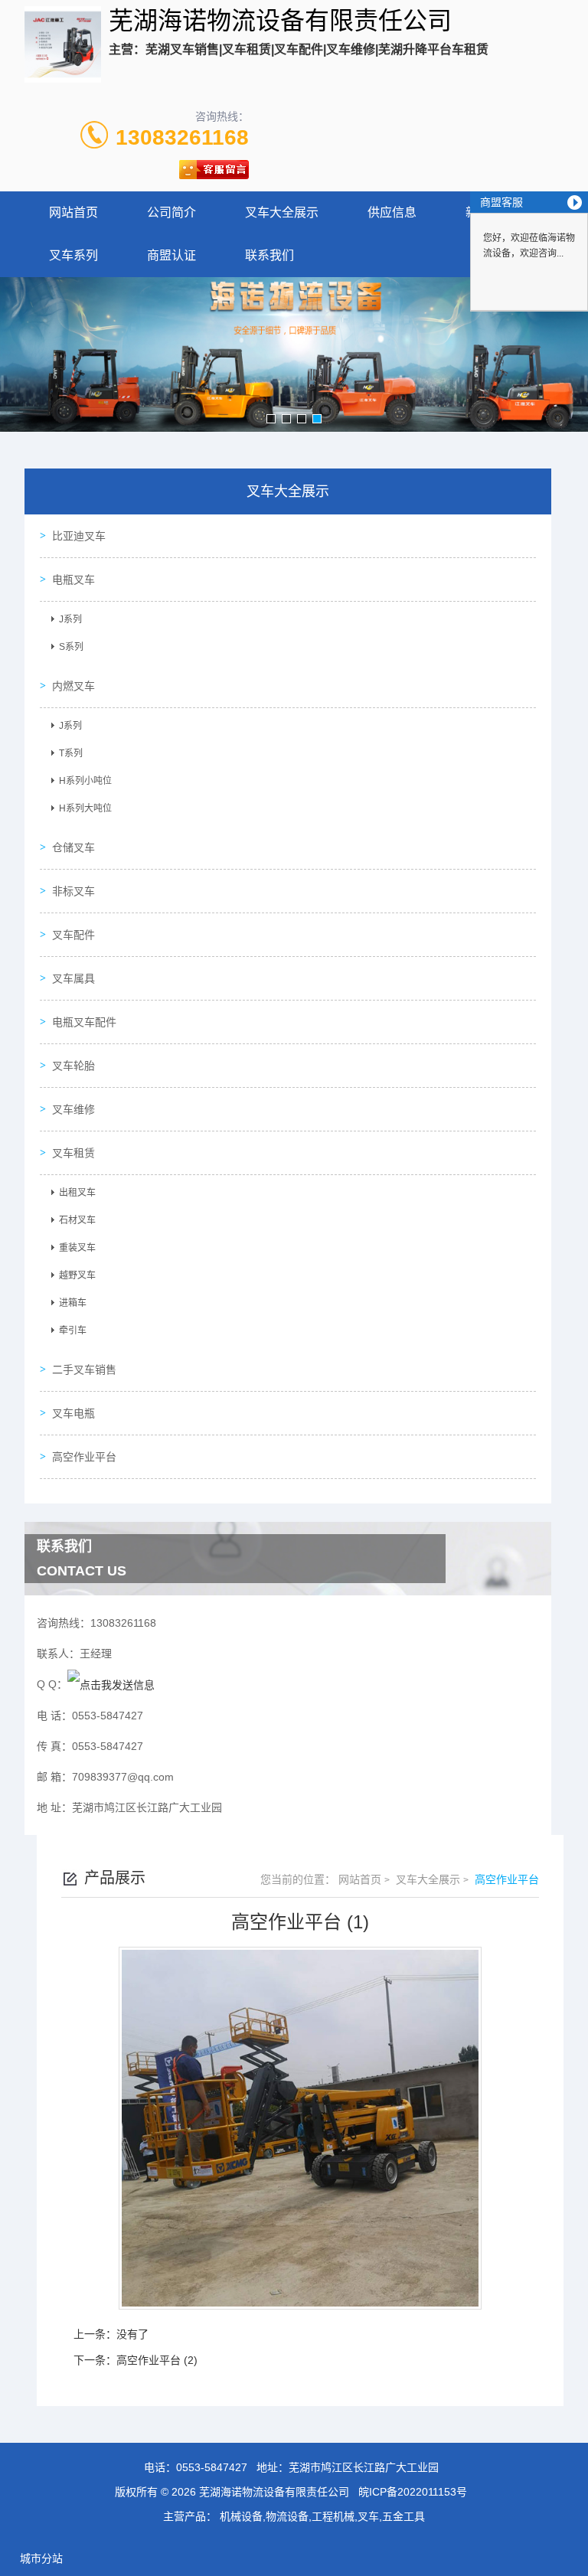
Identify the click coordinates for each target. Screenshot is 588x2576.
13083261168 (182, 137)
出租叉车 (77, 1193)
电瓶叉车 (73, 580)
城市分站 (41, 2558)
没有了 (132, 2334)
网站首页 (73, 212)
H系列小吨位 (85, 781)
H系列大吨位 (85, 808)
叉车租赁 (73, 1153)
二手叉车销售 (84, 1370)
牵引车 (73, 1330)
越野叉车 (77, 1275)
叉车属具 (73, 978)
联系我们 (269, 255)
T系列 (71, 753)
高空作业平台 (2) (157, 2360)
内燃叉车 (73, 686)
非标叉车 (73, 891)
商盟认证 (171, 255)
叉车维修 (73, 1109)
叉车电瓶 (73, 1413)
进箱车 (73, 1303)
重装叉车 (77, 1248)
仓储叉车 (73, 847)
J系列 (70, 619)
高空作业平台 (84, 1457)
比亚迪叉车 (79, 536)
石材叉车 (77, 1220)
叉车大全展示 (282, 212)
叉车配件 (73, 935)
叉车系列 (73, 255)
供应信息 (392, 212)
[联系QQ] (111, 1684)
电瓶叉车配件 (84, 1022)
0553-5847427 (212, 2467)
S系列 (71, 647)
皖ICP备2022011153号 (413, 2492)
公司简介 (171, 212)
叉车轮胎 (73, 1066)
